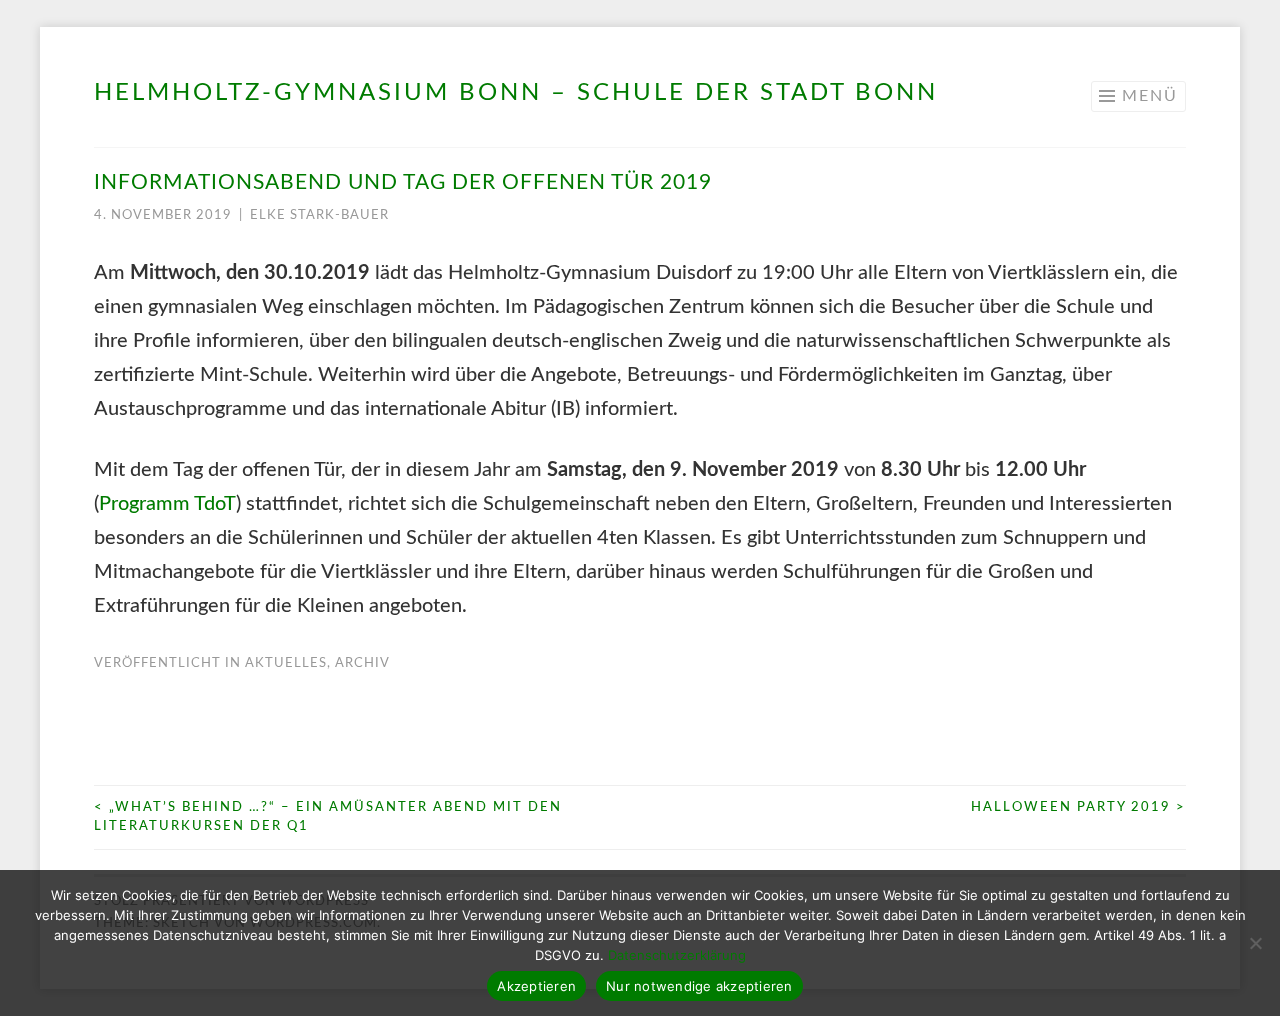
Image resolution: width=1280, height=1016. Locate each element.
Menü (1150, 96)
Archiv (362, 663)
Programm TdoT (167, 504)
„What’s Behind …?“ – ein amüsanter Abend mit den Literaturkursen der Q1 (328, 817)
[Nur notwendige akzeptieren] (1255, 943)
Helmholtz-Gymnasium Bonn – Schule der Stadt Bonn (516, 93)
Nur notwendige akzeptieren (699, 986)
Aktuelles (286, 663)
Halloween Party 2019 (1078, 807)
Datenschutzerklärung (677, 955)
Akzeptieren (536, 986)
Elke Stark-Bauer (319, 215)
